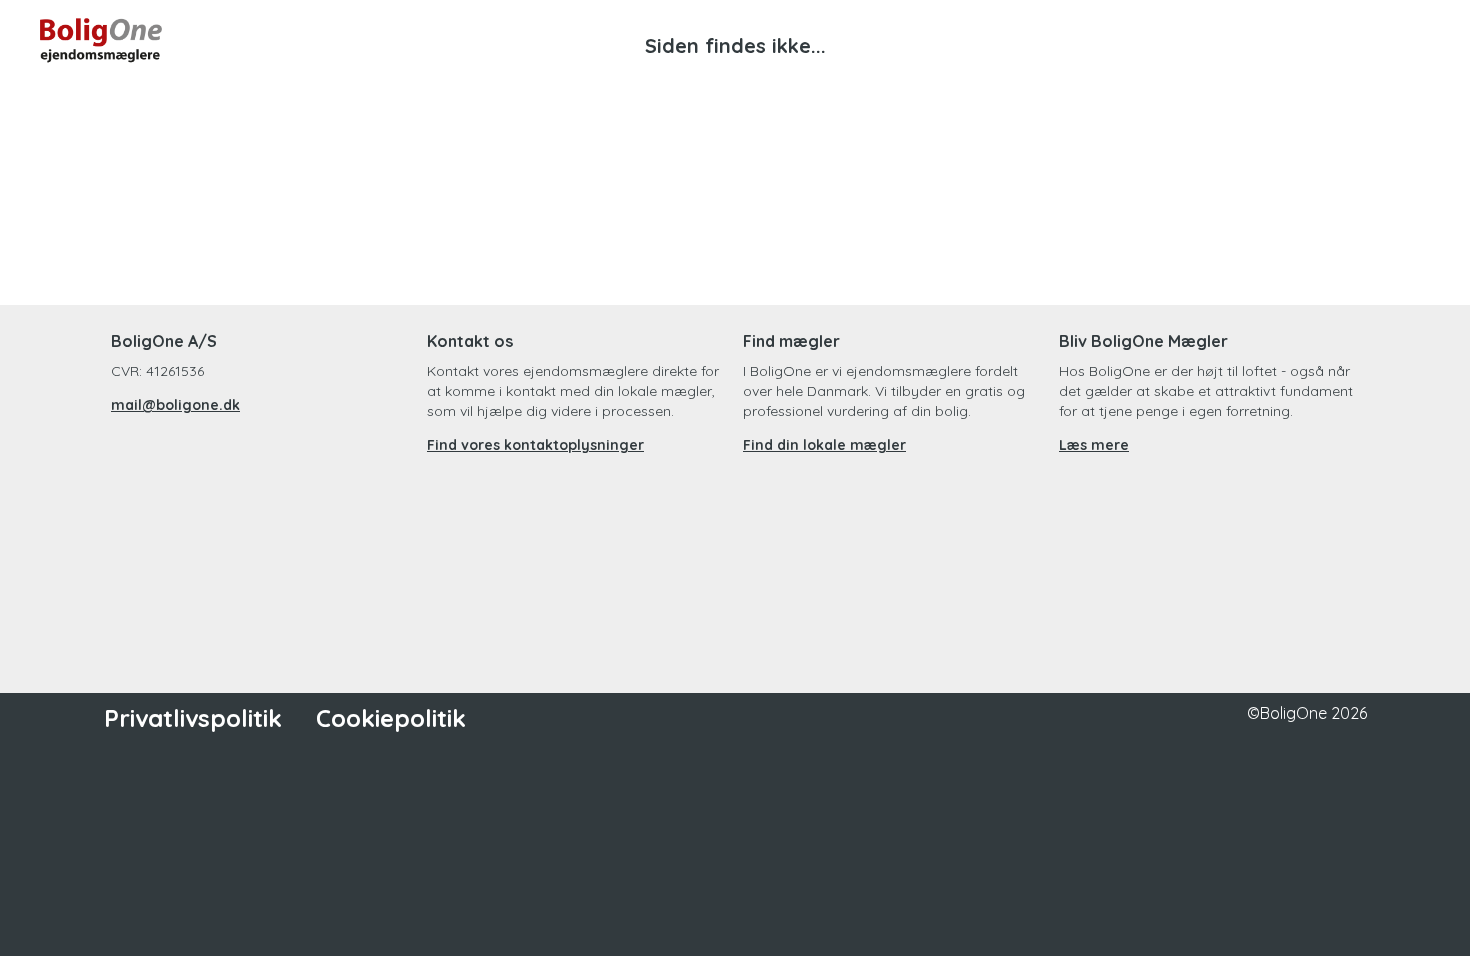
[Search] (1266, 40)
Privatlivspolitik (193, 718)
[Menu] (1410, 40)
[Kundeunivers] (1338, 40)
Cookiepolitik (391, 718)
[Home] (387, 40)
